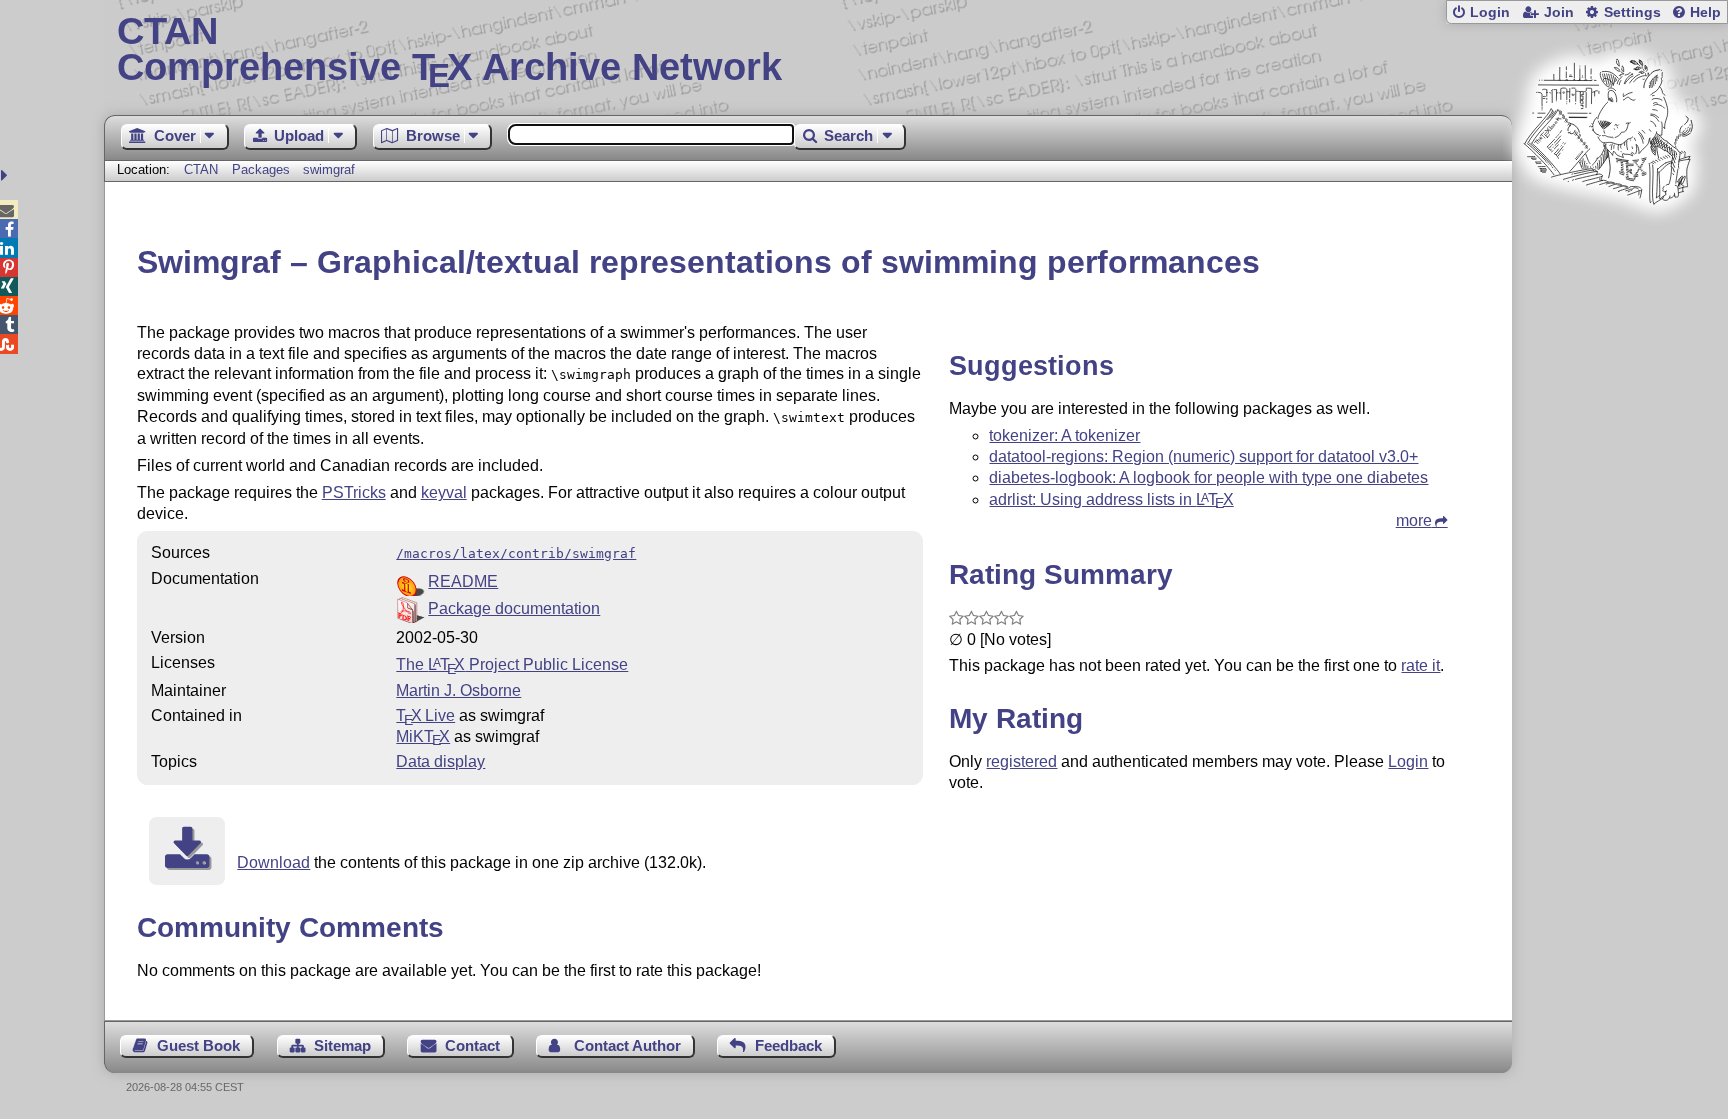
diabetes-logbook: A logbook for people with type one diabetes (1208, 477)
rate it (1420, 665)
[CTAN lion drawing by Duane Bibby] (1608, 242)
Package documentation (514, 608)
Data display (440, 761)
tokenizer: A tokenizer (1064, 435)
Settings (1632, 12)
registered (1021, 761)
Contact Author (627, 1045)
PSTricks (354, 492)
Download (273, 862)
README (463, 581)
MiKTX (423, 736)
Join (1559, 12)
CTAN (201, 169)
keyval (444, 492)
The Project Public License (512, 664)
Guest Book (198, 1045)
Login (1490, 12)
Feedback (788, 1045)
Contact (472, 1045)
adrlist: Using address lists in (1111, 499)
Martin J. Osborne (458, 690)
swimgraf (329, 169)
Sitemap (342, 1045)
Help (1705, 12)
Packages (263, 169)
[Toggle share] (6, 175)
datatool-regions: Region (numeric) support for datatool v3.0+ (1203, 456)
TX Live (425, 715)
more (1414, 520)
